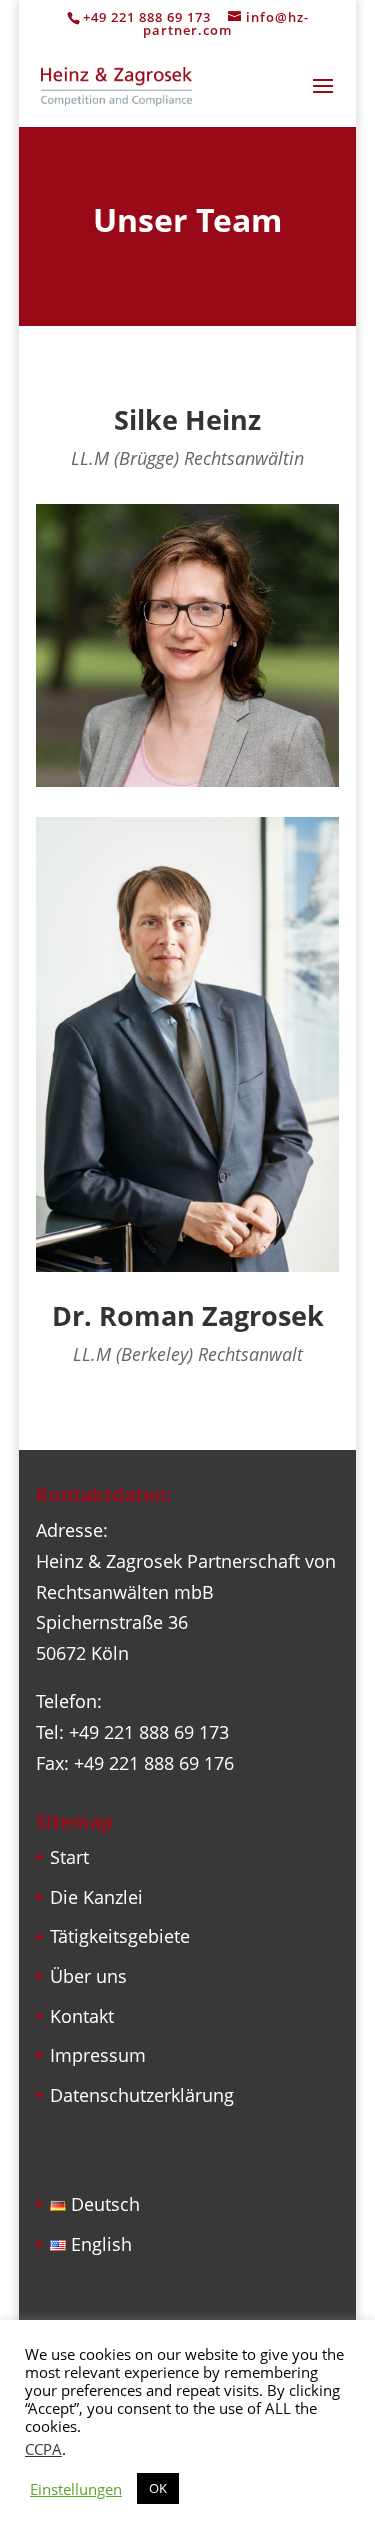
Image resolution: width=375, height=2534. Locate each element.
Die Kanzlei (96, 1897)
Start (69, 1857)
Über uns (88, 1976)
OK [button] (158, 2488)
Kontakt (82, 2016)
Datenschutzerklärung (142, 2095)
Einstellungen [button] (76, 2489)
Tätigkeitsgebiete (120, 1936)
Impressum (98, 2055)
